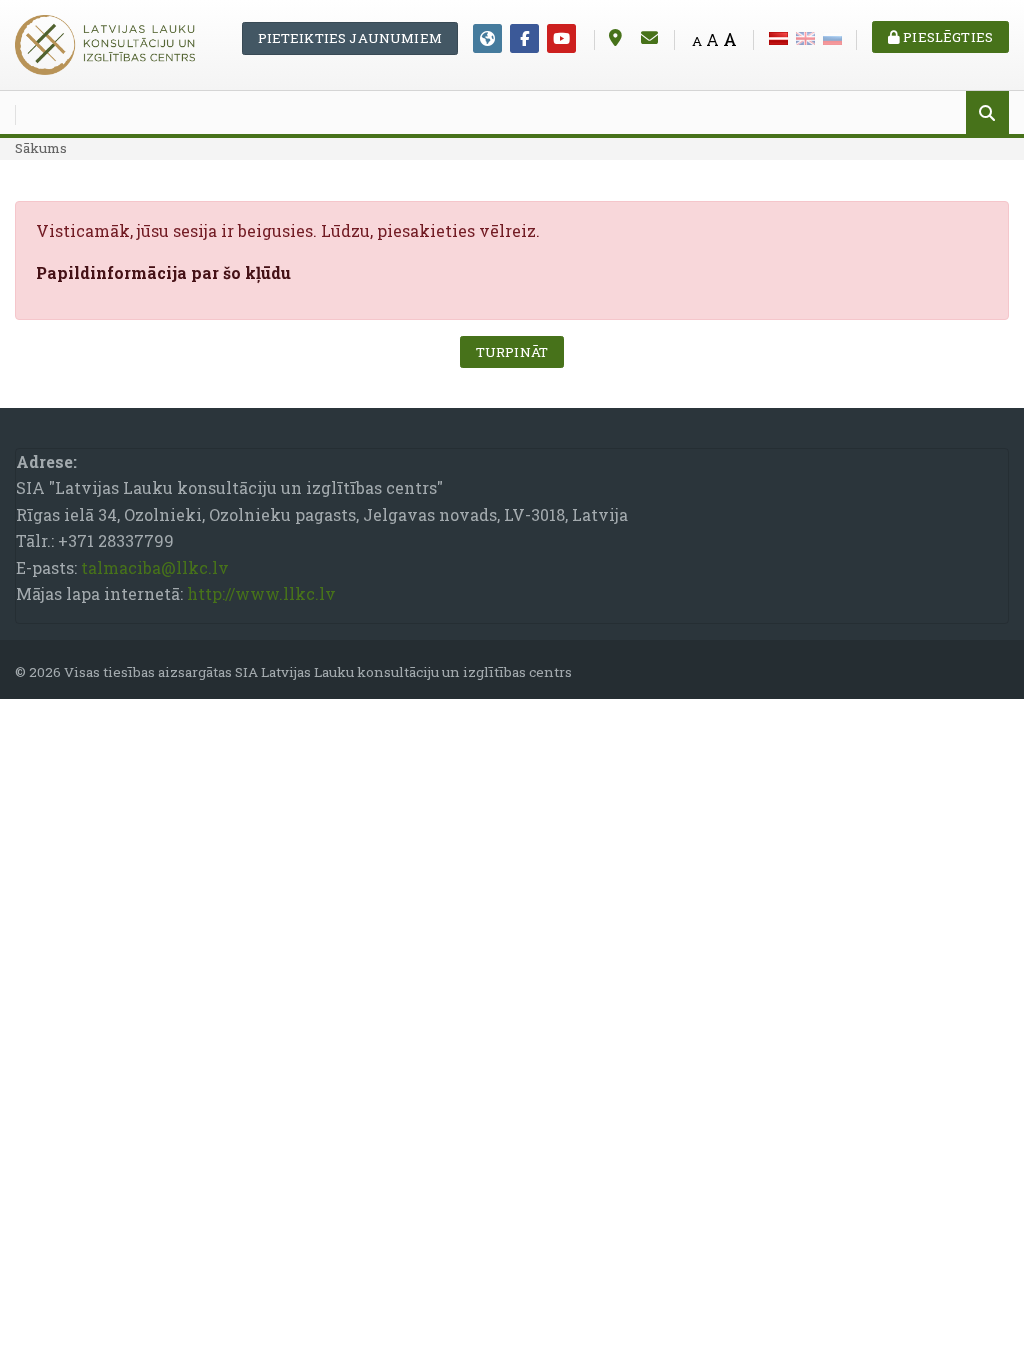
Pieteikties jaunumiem (350, 38)
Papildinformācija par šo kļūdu (163, 272)
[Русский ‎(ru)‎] (832, 36)
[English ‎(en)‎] (805, 36)
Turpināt (512, 352)
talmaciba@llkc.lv (155, 567)
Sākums (41, 148)
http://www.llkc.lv (261, 593)
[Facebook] (524, 38)
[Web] (487, 38)
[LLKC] (105, 42)
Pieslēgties (946, 37)
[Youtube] (561, 38)
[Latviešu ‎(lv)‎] (778, 36)
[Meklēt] (987, 114)
